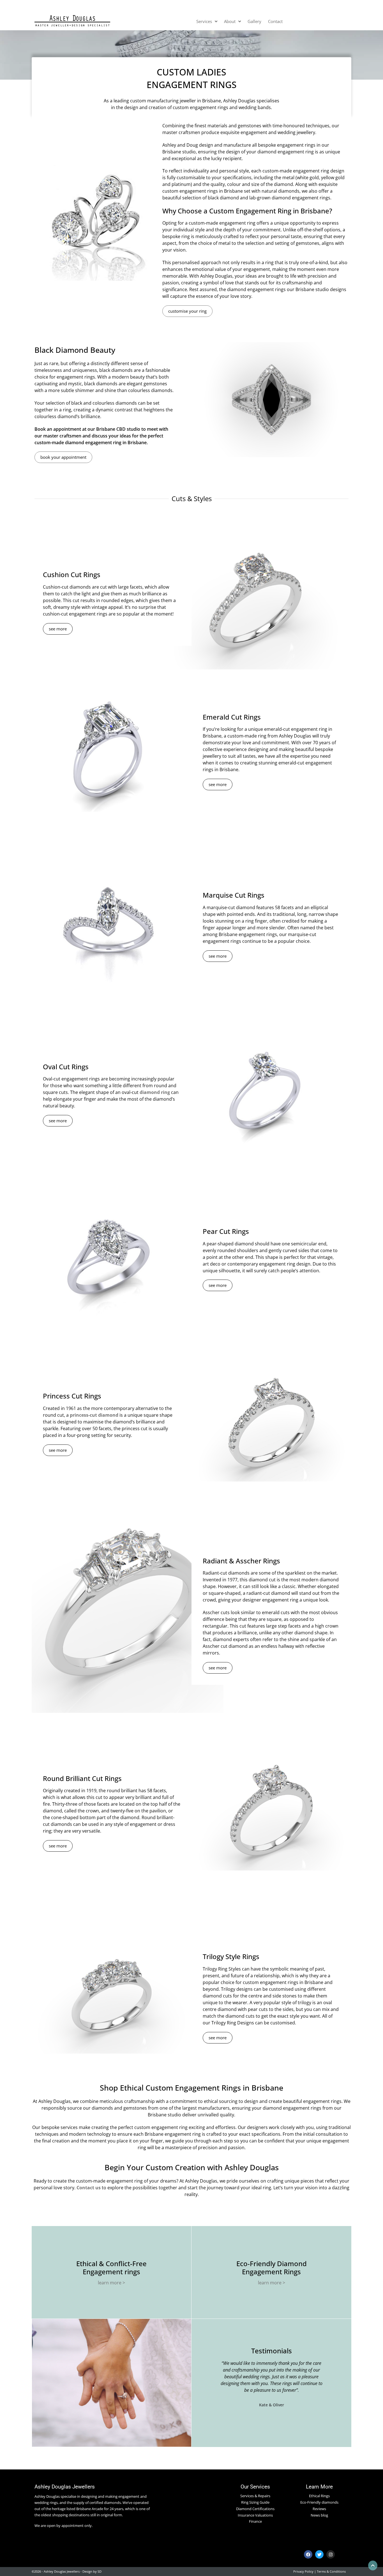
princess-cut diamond (94, 1415)
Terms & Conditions (331, 2571)
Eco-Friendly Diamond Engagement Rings (272, 2268)
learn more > (111, 2283)
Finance (255, 2521)
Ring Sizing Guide (255, 2502)
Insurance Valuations (255, 2515)
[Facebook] (308, 2554)
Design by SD (92, 2571)
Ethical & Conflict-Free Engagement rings (111, 2268)
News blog (319, 2515)
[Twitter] (319, 2554)
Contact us (89, 2188)
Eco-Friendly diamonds (319, 2502)
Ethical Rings (319, 2496)
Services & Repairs (255, 2496)
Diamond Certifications (255, 2509)
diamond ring (155, 1092)
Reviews (319, 2509)
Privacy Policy (303, 2571)
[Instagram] (331, 2554)
